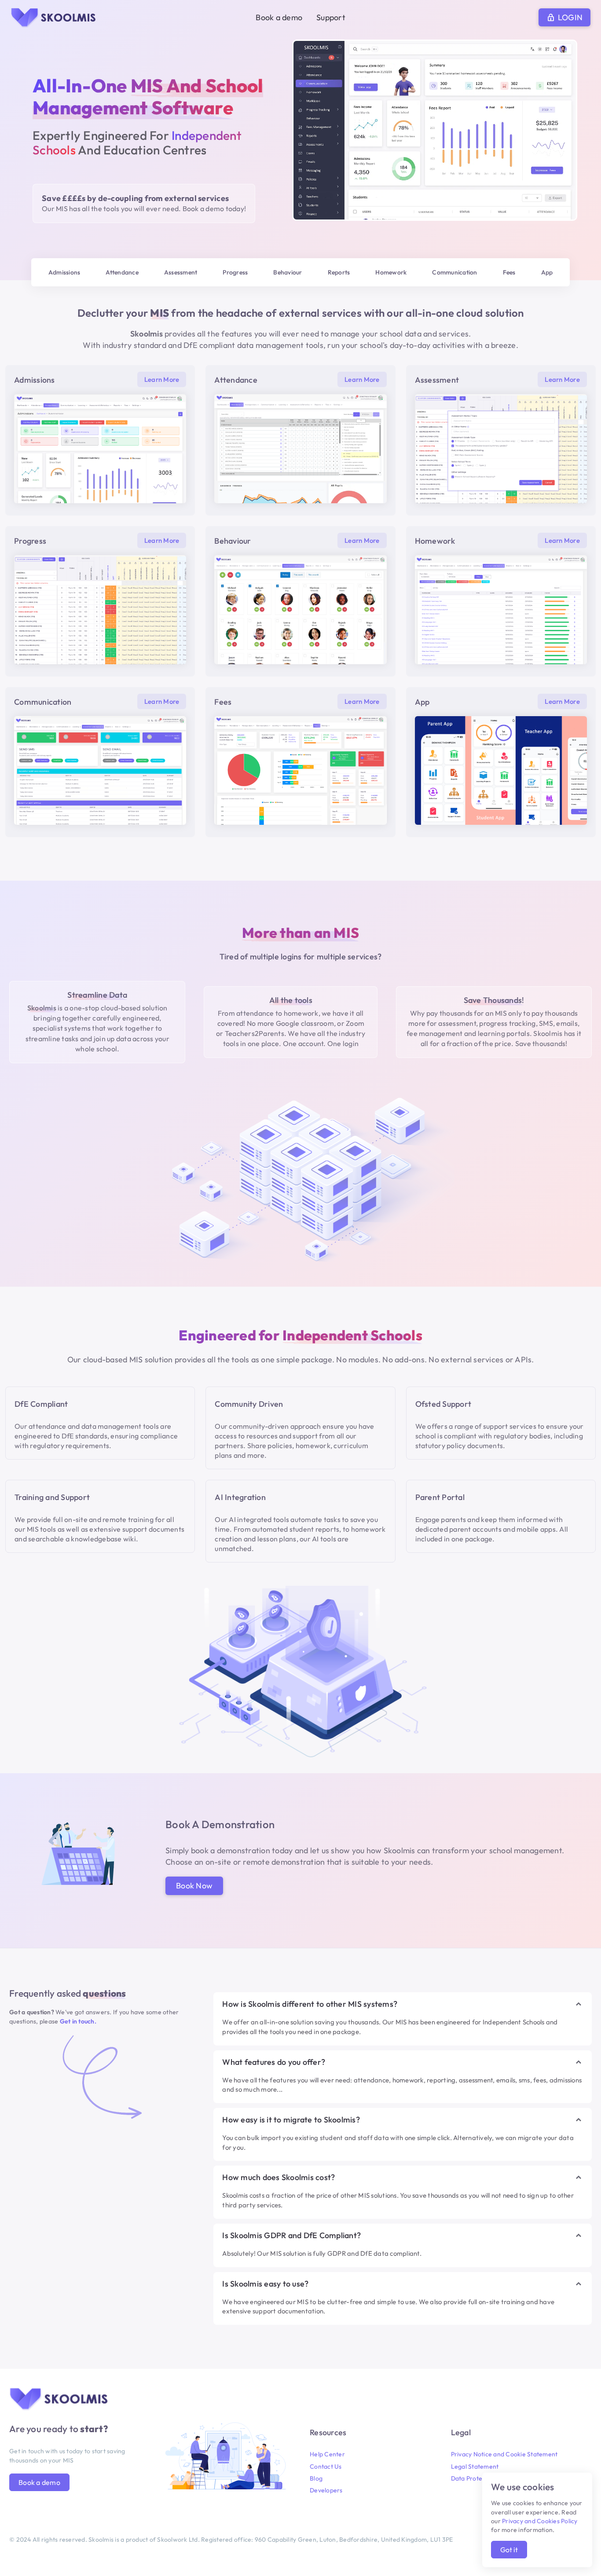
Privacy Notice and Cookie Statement (504, 2454)
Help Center (327, 2454)
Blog (316, 2478)
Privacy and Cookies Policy (540, 2521)
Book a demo (279, 17)
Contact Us (326, 2466)
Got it (509, 2550)
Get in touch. (78, 2021)
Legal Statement (475, 2466)
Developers (326, 2490)
